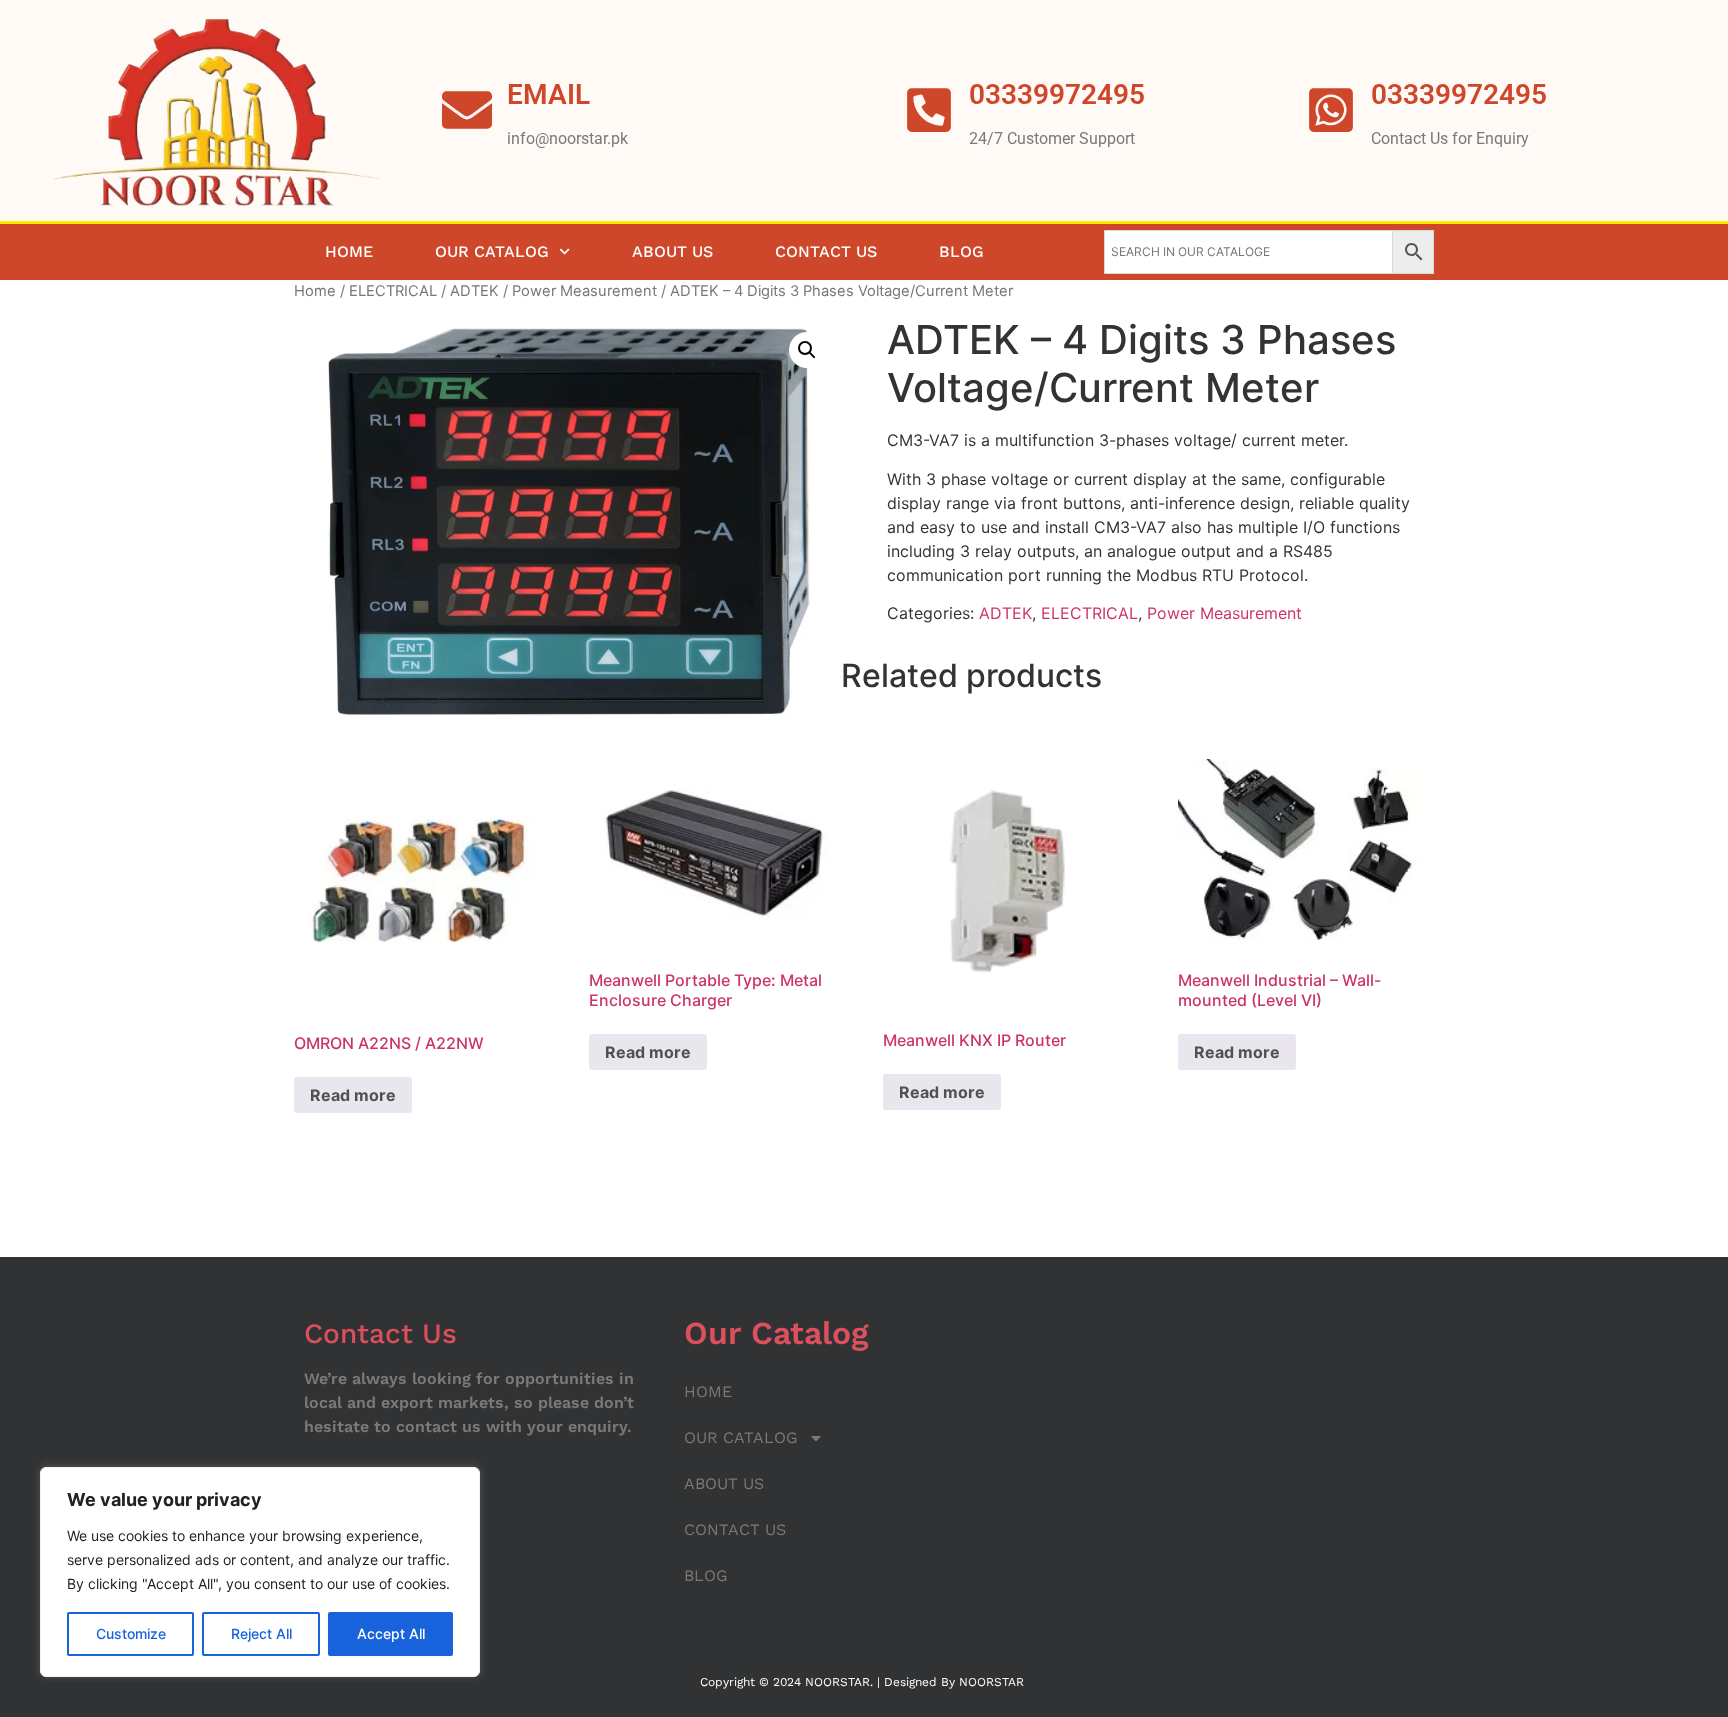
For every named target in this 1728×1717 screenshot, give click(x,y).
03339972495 (1459, 94)
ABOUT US (672, 251)
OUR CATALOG (492, 251)
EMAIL (548, 94)
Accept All (391, 1633)
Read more (353, 1095)
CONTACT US (826, 251)
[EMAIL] (467, 110)
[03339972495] (1331, 110)
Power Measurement (584, 291)
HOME (349, 251)
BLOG (961, 251)
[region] (260, 1572)
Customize (131, 1633)
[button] (807, 350)
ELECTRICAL (393, 291)
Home (315, 291)
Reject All (261, 1633)
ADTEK (474, 291)
